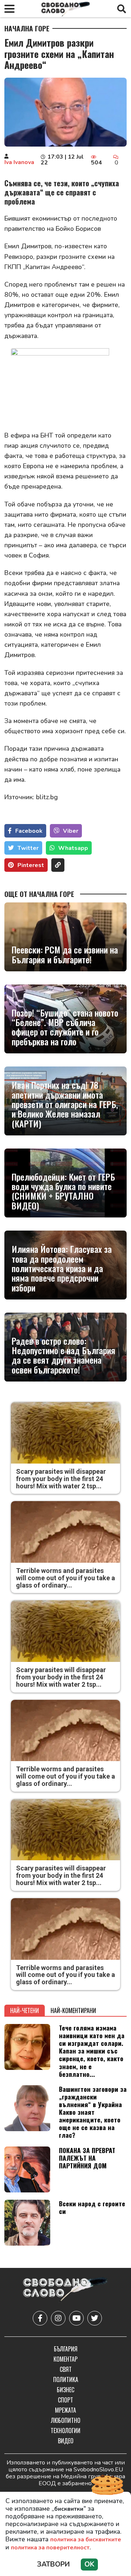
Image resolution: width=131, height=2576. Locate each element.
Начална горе (27, 28)
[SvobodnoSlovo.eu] (65, 2290)
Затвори (53, 2564)
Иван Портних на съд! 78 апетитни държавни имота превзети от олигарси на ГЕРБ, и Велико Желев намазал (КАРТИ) (65, 1104)
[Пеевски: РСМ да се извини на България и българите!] (65, 937)
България (66, 2349)
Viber (71, 831)
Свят (66, 2369)
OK (89, 2564)
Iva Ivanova (19, 162)
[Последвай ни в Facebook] (40, 2318)
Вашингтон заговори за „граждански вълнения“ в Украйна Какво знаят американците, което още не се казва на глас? (93, 2112)
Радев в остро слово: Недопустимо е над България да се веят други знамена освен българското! (63, 1355)
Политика (66, 2379)
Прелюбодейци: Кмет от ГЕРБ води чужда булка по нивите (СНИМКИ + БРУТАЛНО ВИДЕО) (63, 1191)
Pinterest (31, 865)
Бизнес (65, 2390)
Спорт (65, 2400)
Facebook (29, 831)
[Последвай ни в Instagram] (58, 2318)
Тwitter (28, 848)
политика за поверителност (50, 2548)
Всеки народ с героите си (92, 2207)
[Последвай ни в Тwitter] (95, 2318)
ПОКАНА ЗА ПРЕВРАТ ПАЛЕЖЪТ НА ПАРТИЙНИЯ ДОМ (87, 2158)
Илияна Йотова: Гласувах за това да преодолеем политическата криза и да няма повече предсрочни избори (62, 1268)
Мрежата (65, 2410)
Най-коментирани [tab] (73, 2010)
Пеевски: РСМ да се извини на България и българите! (65, 954)
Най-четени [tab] (25, 2010)
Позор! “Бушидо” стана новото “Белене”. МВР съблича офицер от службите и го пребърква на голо (65, 1027)
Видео (66, 2441)
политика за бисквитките (86, 2540)
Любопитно (66, 2420)
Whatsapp (73, 848)
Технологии (65, 2431)
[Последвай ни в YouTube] (76, 2318)
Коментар (65, 2359)
